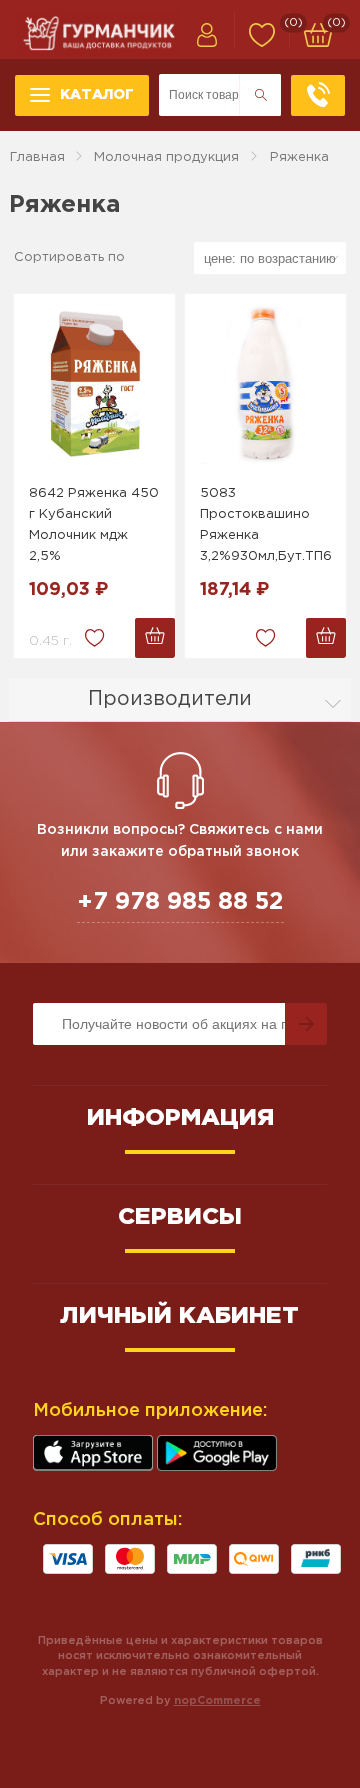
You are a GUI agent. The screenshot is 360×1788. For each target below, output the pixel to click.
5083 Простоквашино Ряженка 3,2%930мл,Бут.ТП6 (265, 524)
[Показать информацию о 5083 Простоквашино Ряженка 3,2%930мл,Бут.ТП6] (265, 384)
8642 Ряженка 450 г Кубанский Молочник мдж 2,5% (94, 524)
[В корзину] (155, 638)
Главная (37, 157)
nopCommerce (217, 1701)
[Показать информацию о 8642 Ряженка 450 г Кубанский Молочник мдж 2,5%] (94, 384)
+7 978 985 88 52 (180, 902)
